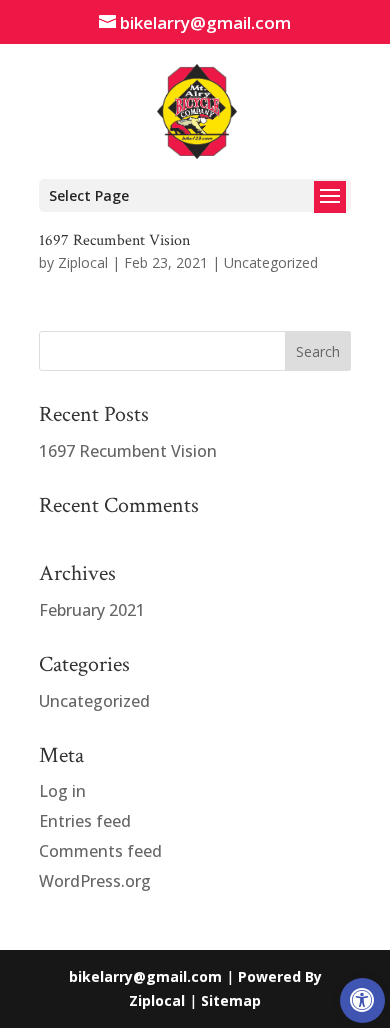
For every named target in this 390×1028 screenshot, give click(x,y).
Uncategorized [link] (271, 262)
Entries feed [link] (85, 821)
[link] (362, 1000)
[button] (195, 195)
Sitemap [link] (231, 1000)
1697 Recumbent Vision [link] (114, 240)
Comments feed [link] (100, 851)
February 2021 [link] (92, 610)
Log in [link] (62, 791)
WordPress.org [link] (95, 881)
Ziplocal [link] (83, 262)
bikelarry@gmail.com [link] (145, 976)
